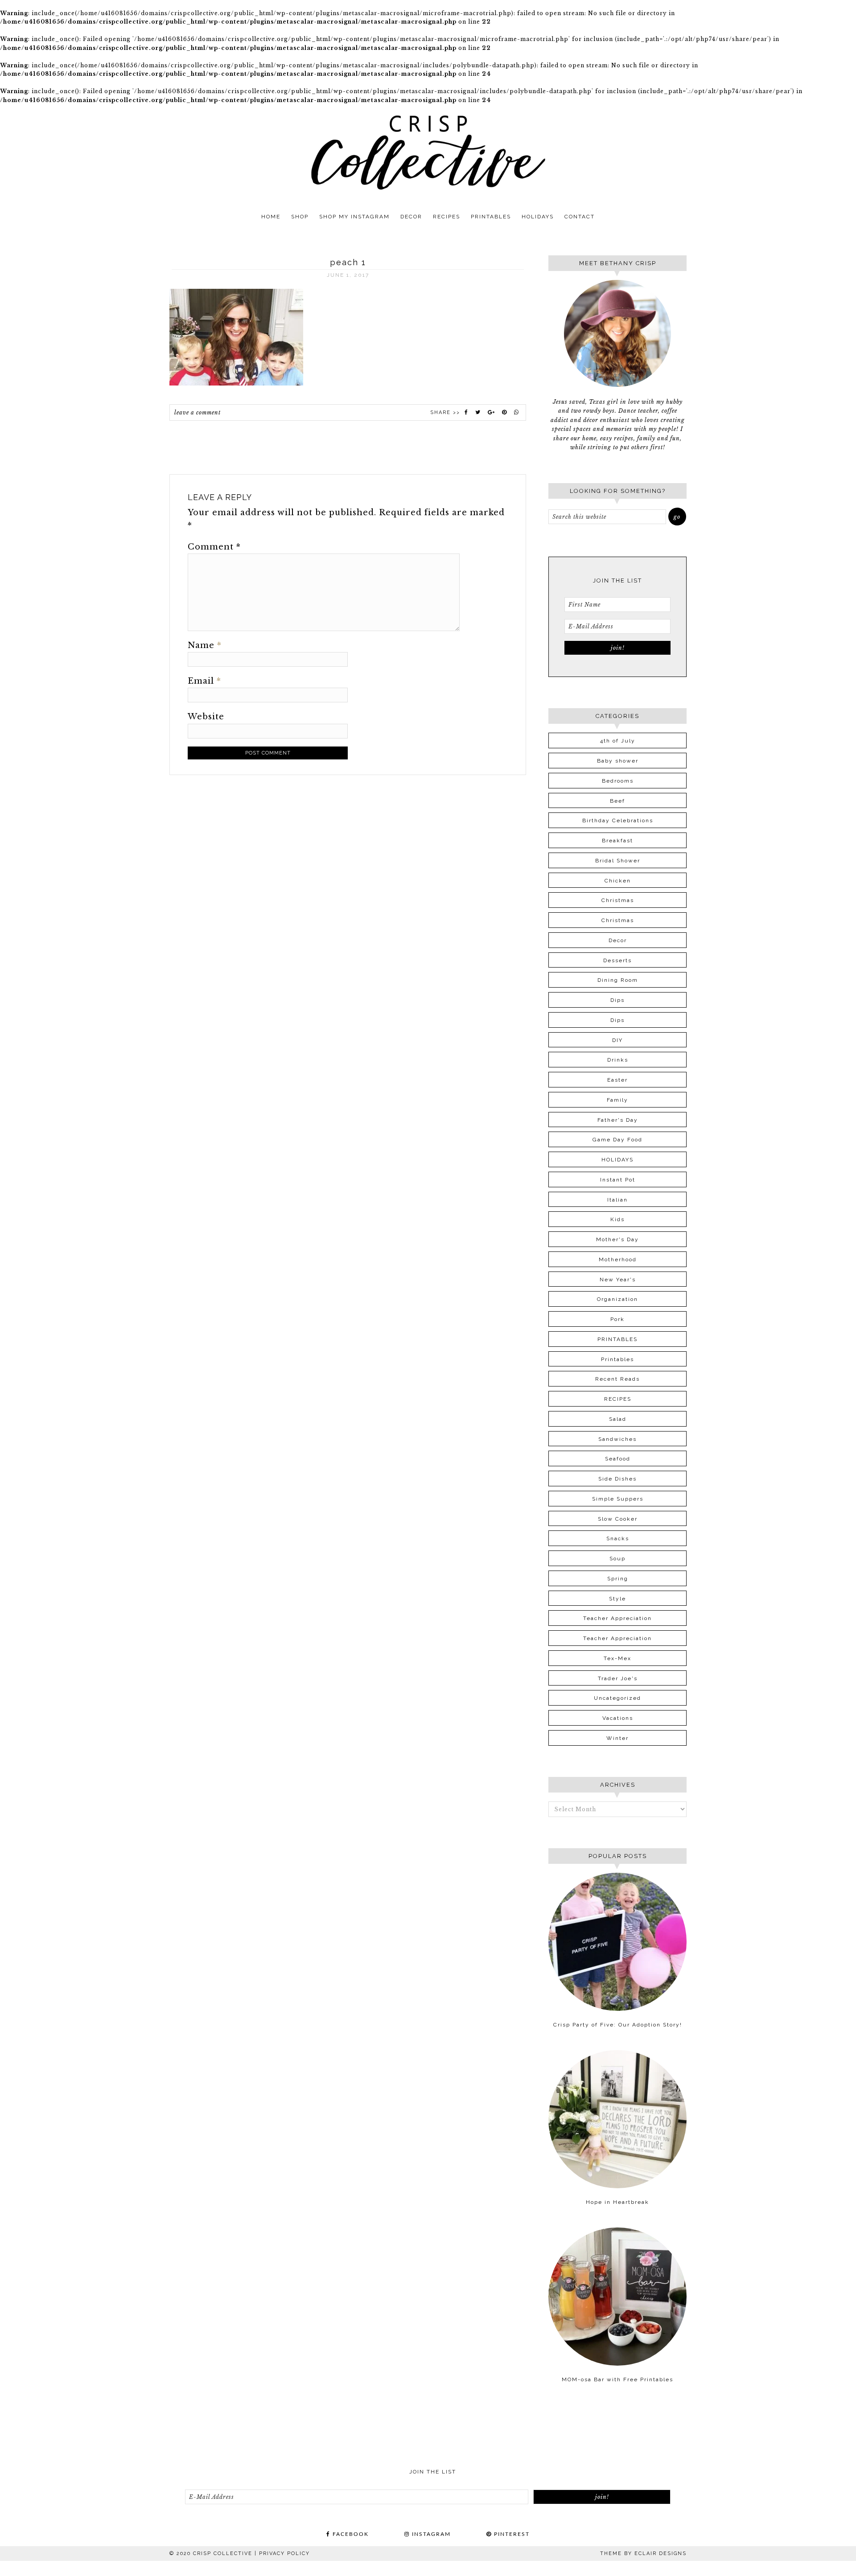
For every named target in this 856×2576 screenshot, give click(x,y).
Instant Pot (618, 1180)
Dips (617, 1000)
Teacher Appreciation (617, 1618)
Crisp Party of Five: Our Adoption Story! (618, 2025)
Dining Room (618, 980)
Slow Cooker (618, 1519)
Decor (618, 940)
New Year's (618, 1280)
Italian (617, 1200)
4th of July (618, 741)
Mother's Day (617, 1239)
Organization (617, 1299)
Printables (617, 1359)
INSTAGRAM (430, 2534)
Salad (618, 1419)
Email (204, 681)
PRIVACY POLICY (284, 2553)
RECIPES (618, 1399)
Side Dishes (617, 1479)
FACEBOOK (350, 2534)
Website (206, 717)
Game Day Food (617, 1140)
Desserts (617, 960)
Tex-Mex (617, 1658)
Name (205, 645)
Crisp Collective (428, 152)
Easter (617, 1080)
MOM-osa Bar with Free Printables (617, 2379)
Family (617, 1100)
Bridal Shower (618, 861)
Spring (618, 1579)
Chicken (618, 881)
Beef (617, 801)
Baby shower (618, 761)
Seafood (618, 1459)
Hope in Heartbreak (617, 2202)
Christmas (618, 900)
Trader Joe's (618, 1678)
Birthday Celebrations (618, 820)
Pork (617, 1319)
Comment (214, 547)
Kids (617, 1219)
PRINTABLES (617, 1339)
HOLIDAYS (617, 1160)
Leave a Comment (198, 412)
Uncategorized (617, 1698)
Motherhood (618, 1259)
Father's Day (618, 1120)
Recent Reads (617, 1379)
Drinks (618, 1060)
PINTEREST (511, 2534)
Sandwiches (617, 1439)
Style (617, 1599)
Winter (617, 1738)
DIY (617, 1040)
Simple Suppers (618, 1499)
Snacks (618, 1538)
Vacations (618, 1718)
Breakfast (617, 841)
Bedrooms (618, 781)
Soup (617, 1559)
